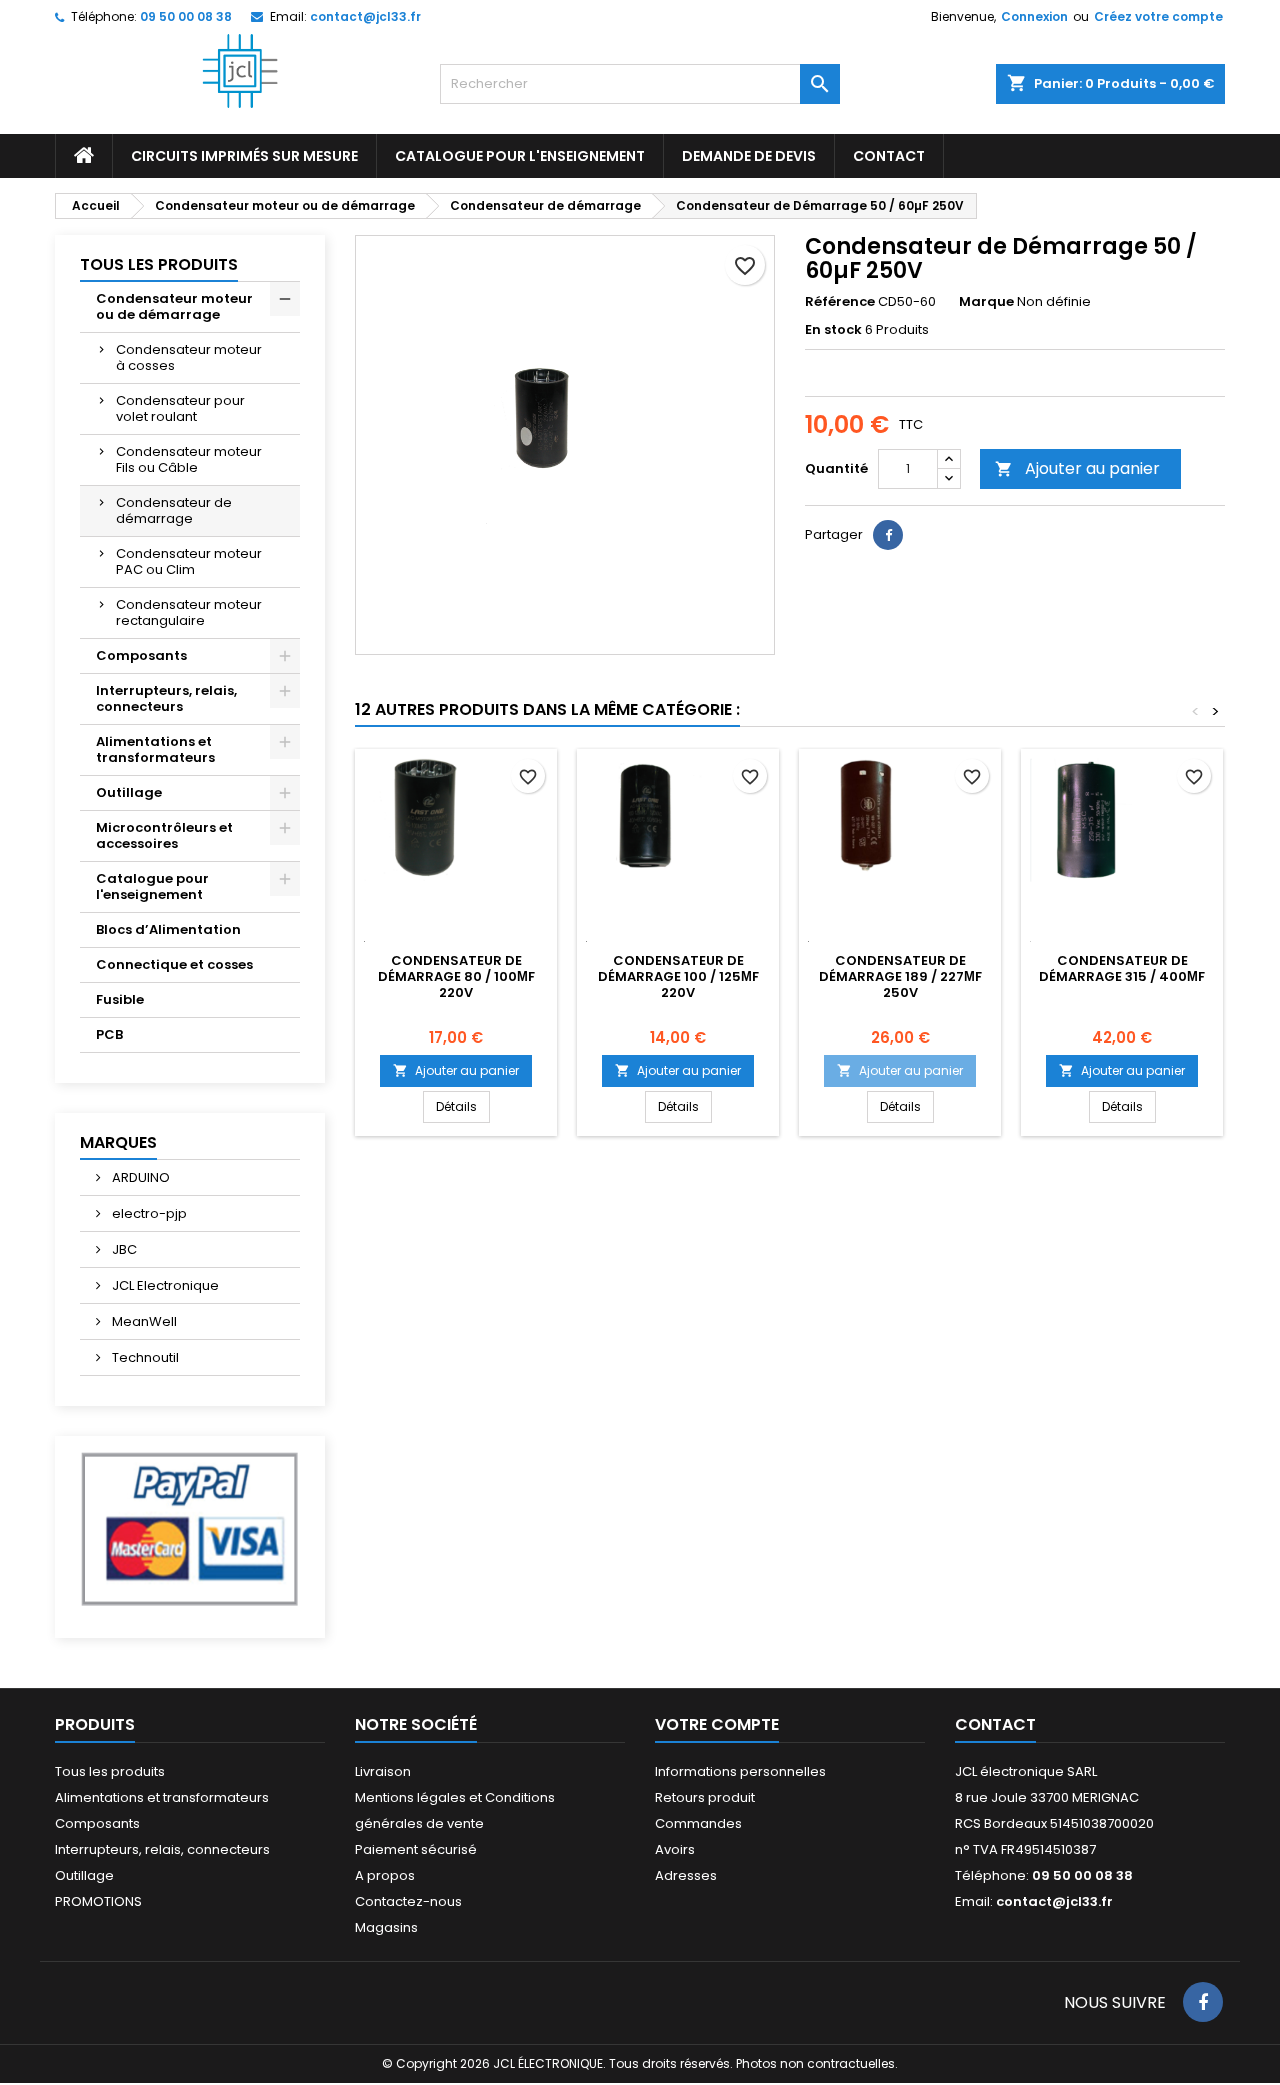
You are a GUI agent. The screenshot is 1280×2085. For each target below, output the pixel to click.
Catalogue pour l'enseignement (520, 156)
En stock (833, 330)
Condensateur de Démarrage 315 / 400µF (1122, 968)
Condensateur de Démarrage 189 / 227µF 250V (900, 976)
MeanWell (143, 1321)
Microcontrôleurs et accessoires (164, 835)
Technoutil (144, 1357)
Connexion (1034, 16)
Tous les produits (159, 264)
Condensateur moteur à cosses (189, 357)
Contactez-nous (408, 1901)
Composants (141, 655)
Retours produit (705, 1797)
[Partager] (888, 535)
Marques (118, 1142)
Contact (995, 1724)
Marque (986, 302)
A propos (385, 1875)
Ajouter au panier (1077, 468)
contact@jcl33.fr (365, 16)
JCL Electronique (164, 1285)
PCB (109, 1034)
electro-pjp (148, 1213)
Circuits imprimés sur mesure (244, 156)
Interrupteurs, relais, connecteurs (166, 698)
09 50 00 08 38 (186, 16)
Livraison (383, 1771)
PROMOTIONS (98, 1901)
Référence (840, 302)
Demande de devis (749, 156)
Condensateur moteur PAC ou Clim (189, 561)
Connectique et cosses (174, 964)
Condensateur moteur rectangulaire (189, 612)
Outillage (129, 792)
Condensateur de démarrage (174, 510)
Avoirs (675, 1849)
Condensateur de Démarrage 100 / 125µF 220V (678, 976)
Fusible (120, 999)
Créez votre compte (1158, 16)
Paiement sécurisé (416, 1849)
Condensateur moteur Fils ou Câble (189, 459)
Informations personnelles (740, 1771)
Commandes (698, 1823)
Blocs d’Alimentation (168, 929)
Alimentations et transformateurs (155, 749)
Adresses (686, 1875)
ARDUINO (139, 1177)
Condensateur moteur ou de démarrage (174, 306)
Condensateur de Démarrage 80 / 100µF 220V (456, 976)
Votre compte (717, 1724)
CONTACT (889, 156)
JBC (123, 1249)
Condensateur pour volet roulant (180, 408)
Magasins (386, 1927)
